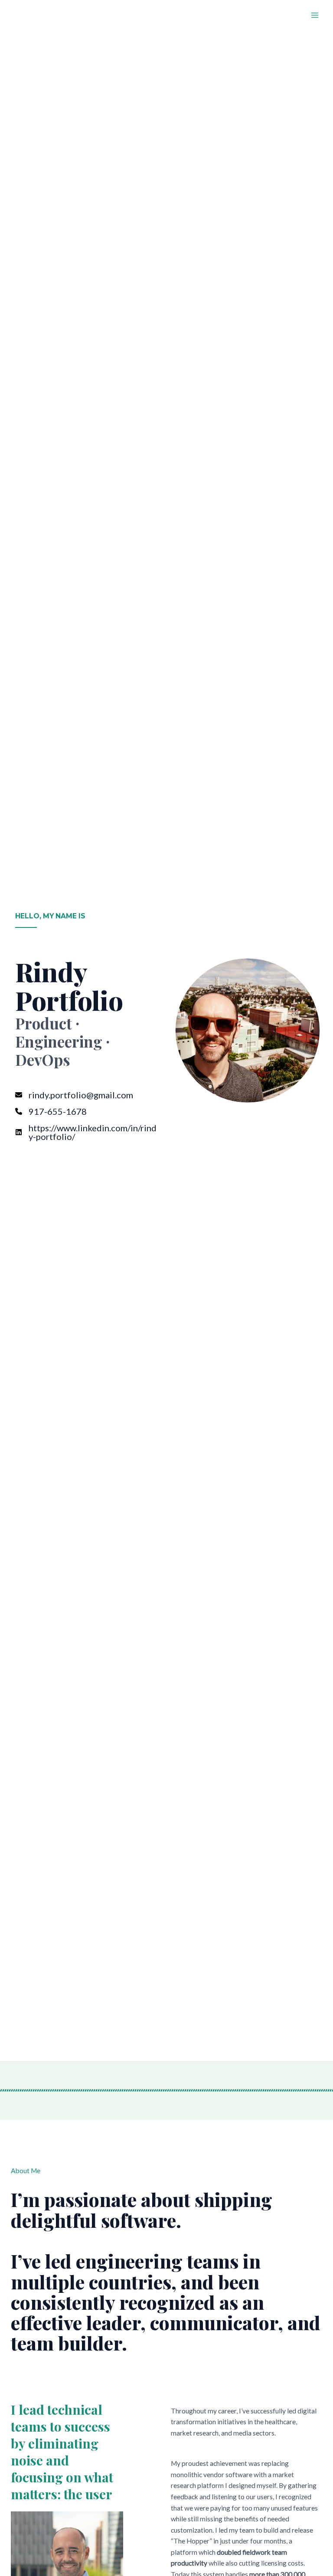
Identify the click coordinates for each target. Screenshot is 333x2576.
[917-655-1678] (51, 1111)
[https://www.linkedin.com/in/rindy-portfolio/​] (88, 1132)
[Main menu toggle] (315, 15)
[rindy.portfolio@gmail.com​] (74, 1095)
